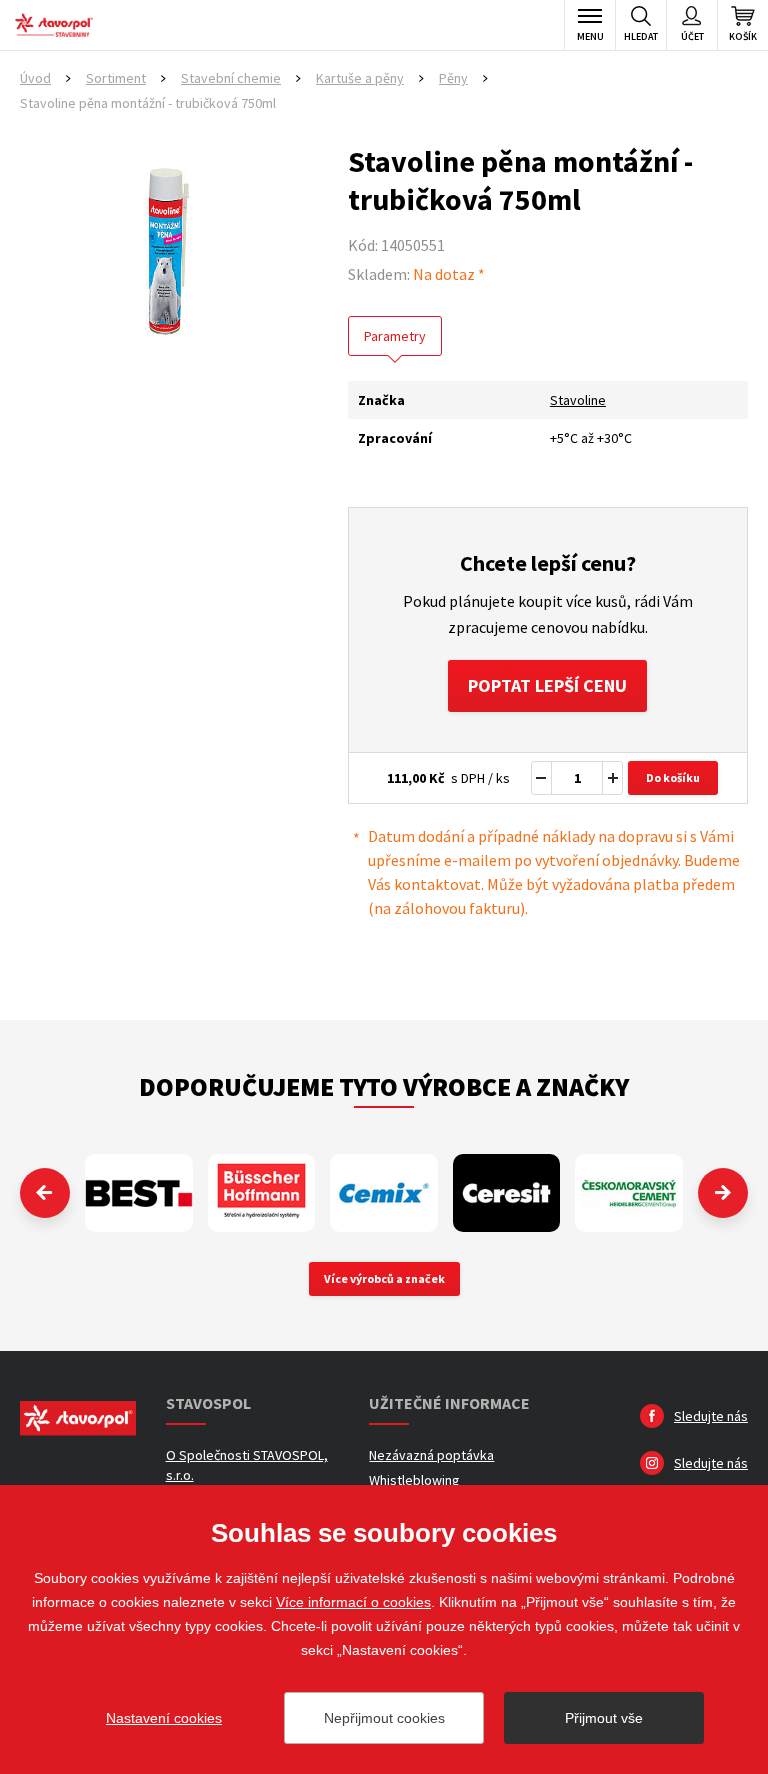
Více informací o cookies (353, 1602)
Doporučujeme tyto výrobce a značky (384, 1086)
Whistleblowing (414, 1480)
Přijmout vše (604, 1718)
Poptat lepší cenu (547, 685)
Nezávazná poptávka (431, 1455)
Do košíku (673, 777)
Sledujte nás (711, 1416)
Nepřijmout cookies (384, 1718)
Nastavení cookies (164, 1718)
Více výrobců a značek (384, 1278)
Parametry (395, 336)
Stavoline (578, 400)
